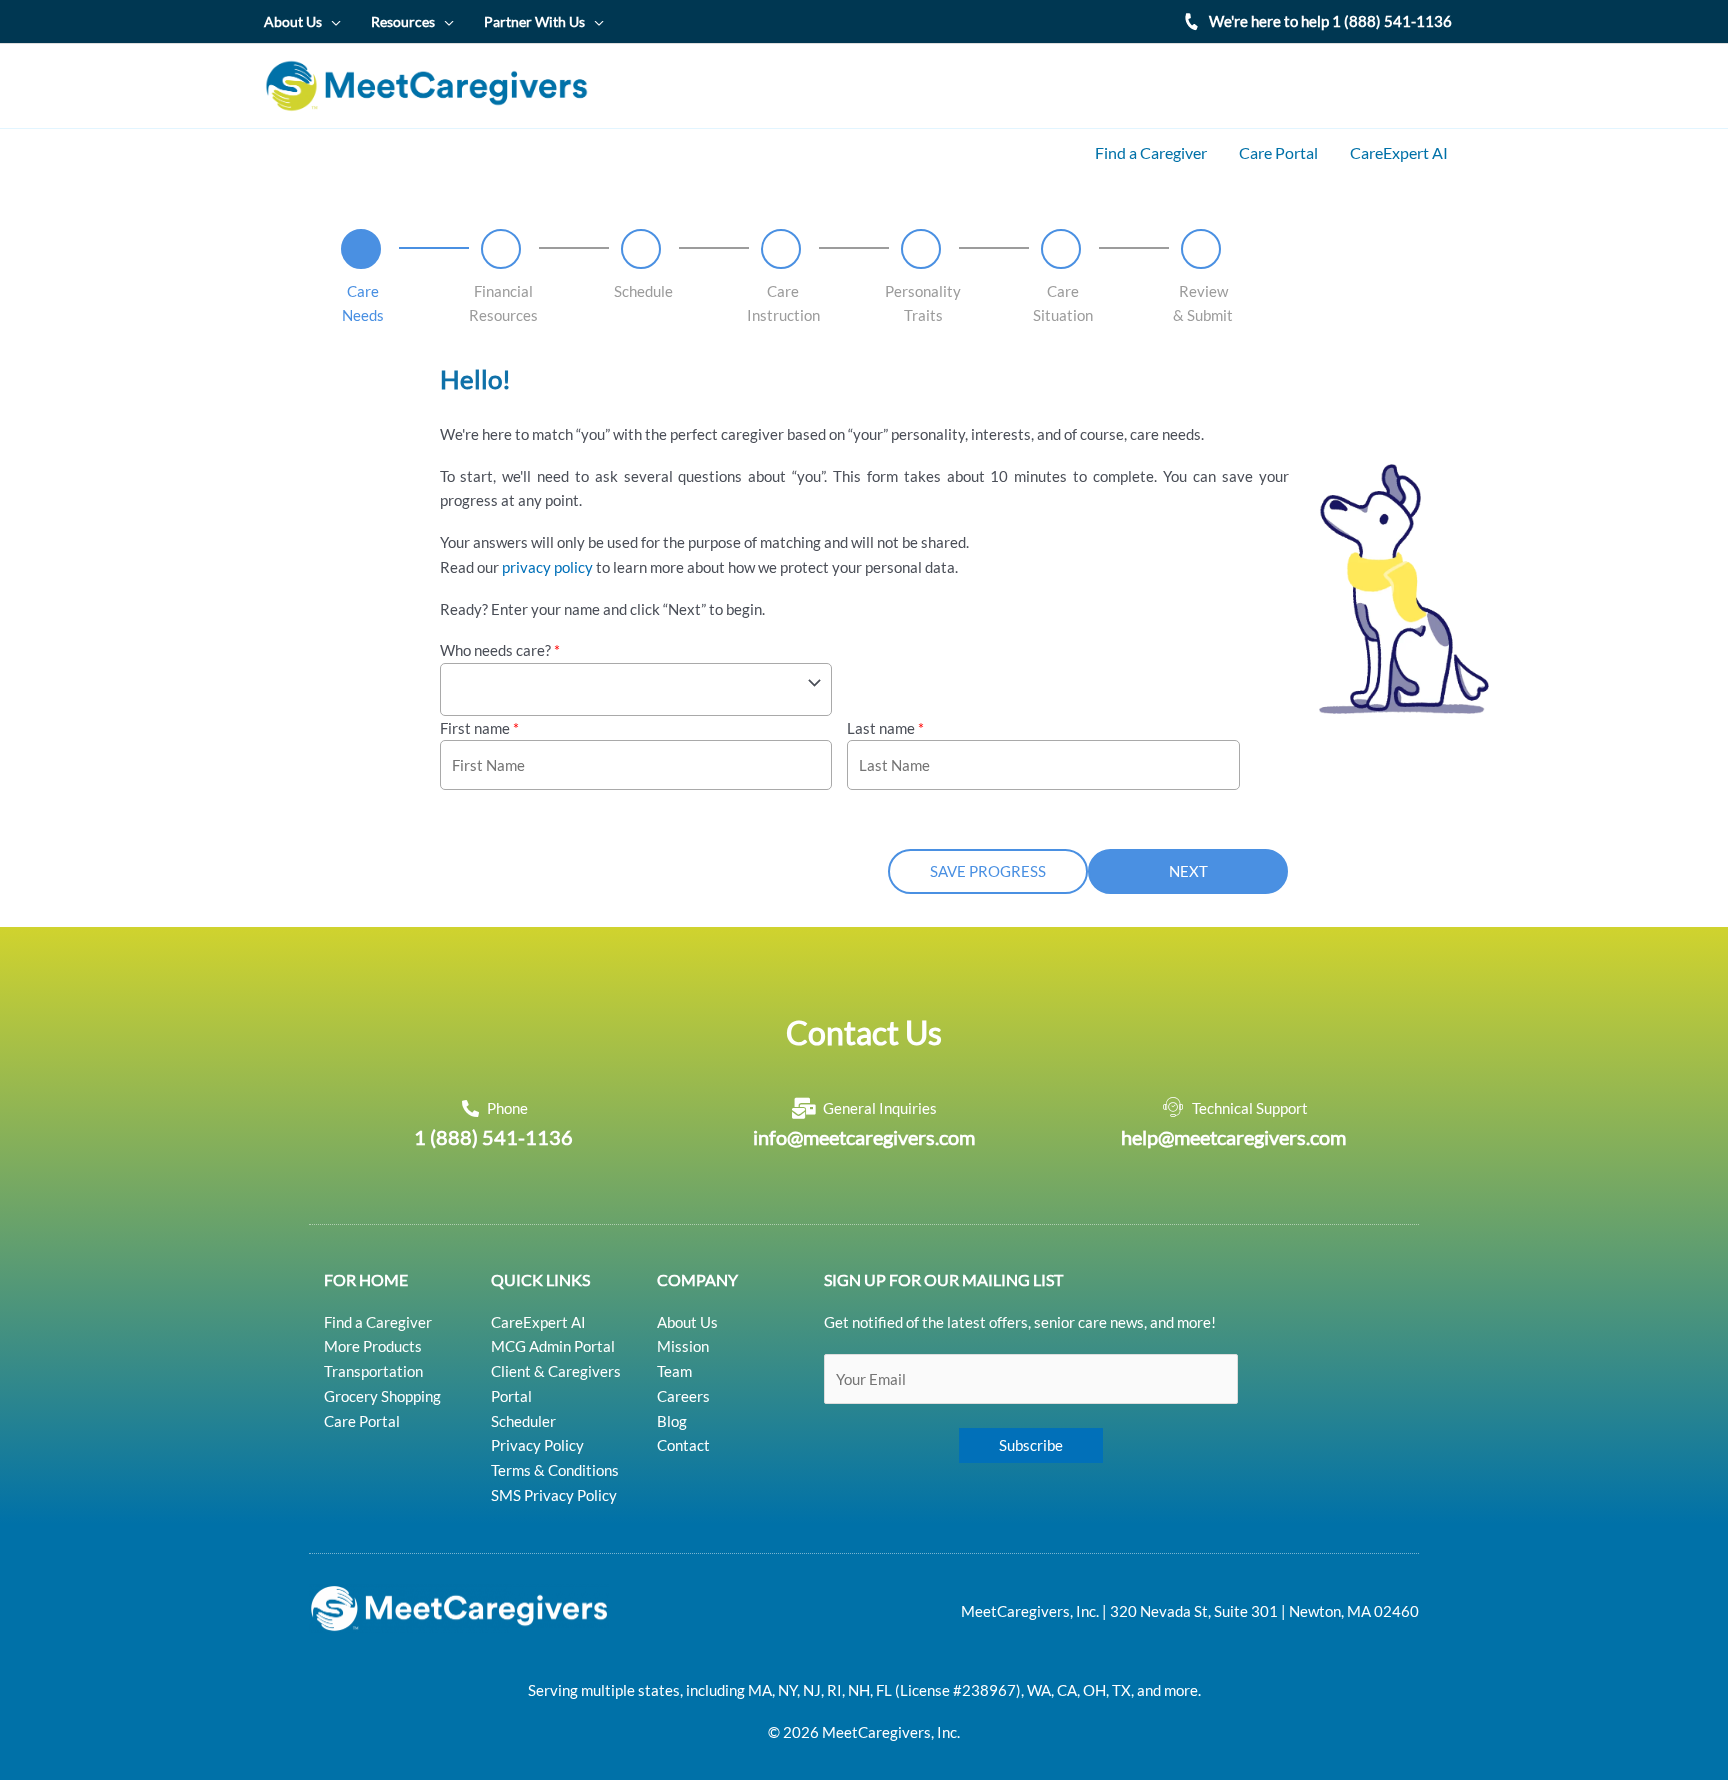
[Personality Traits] (921, 249)
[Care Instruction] (781, 249)
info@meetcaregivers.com (864, 1137)
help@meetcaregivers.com (1233, 1137)
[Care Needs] (361, 249)
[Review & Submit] (1201, 249)
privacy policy (547, 567)
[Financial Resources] (501, 249)
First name (479, 728)
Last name (885, 728)
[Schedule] (641, 249)
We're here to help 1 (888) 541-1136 (1330, 21)
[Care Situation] (1061, 249)
